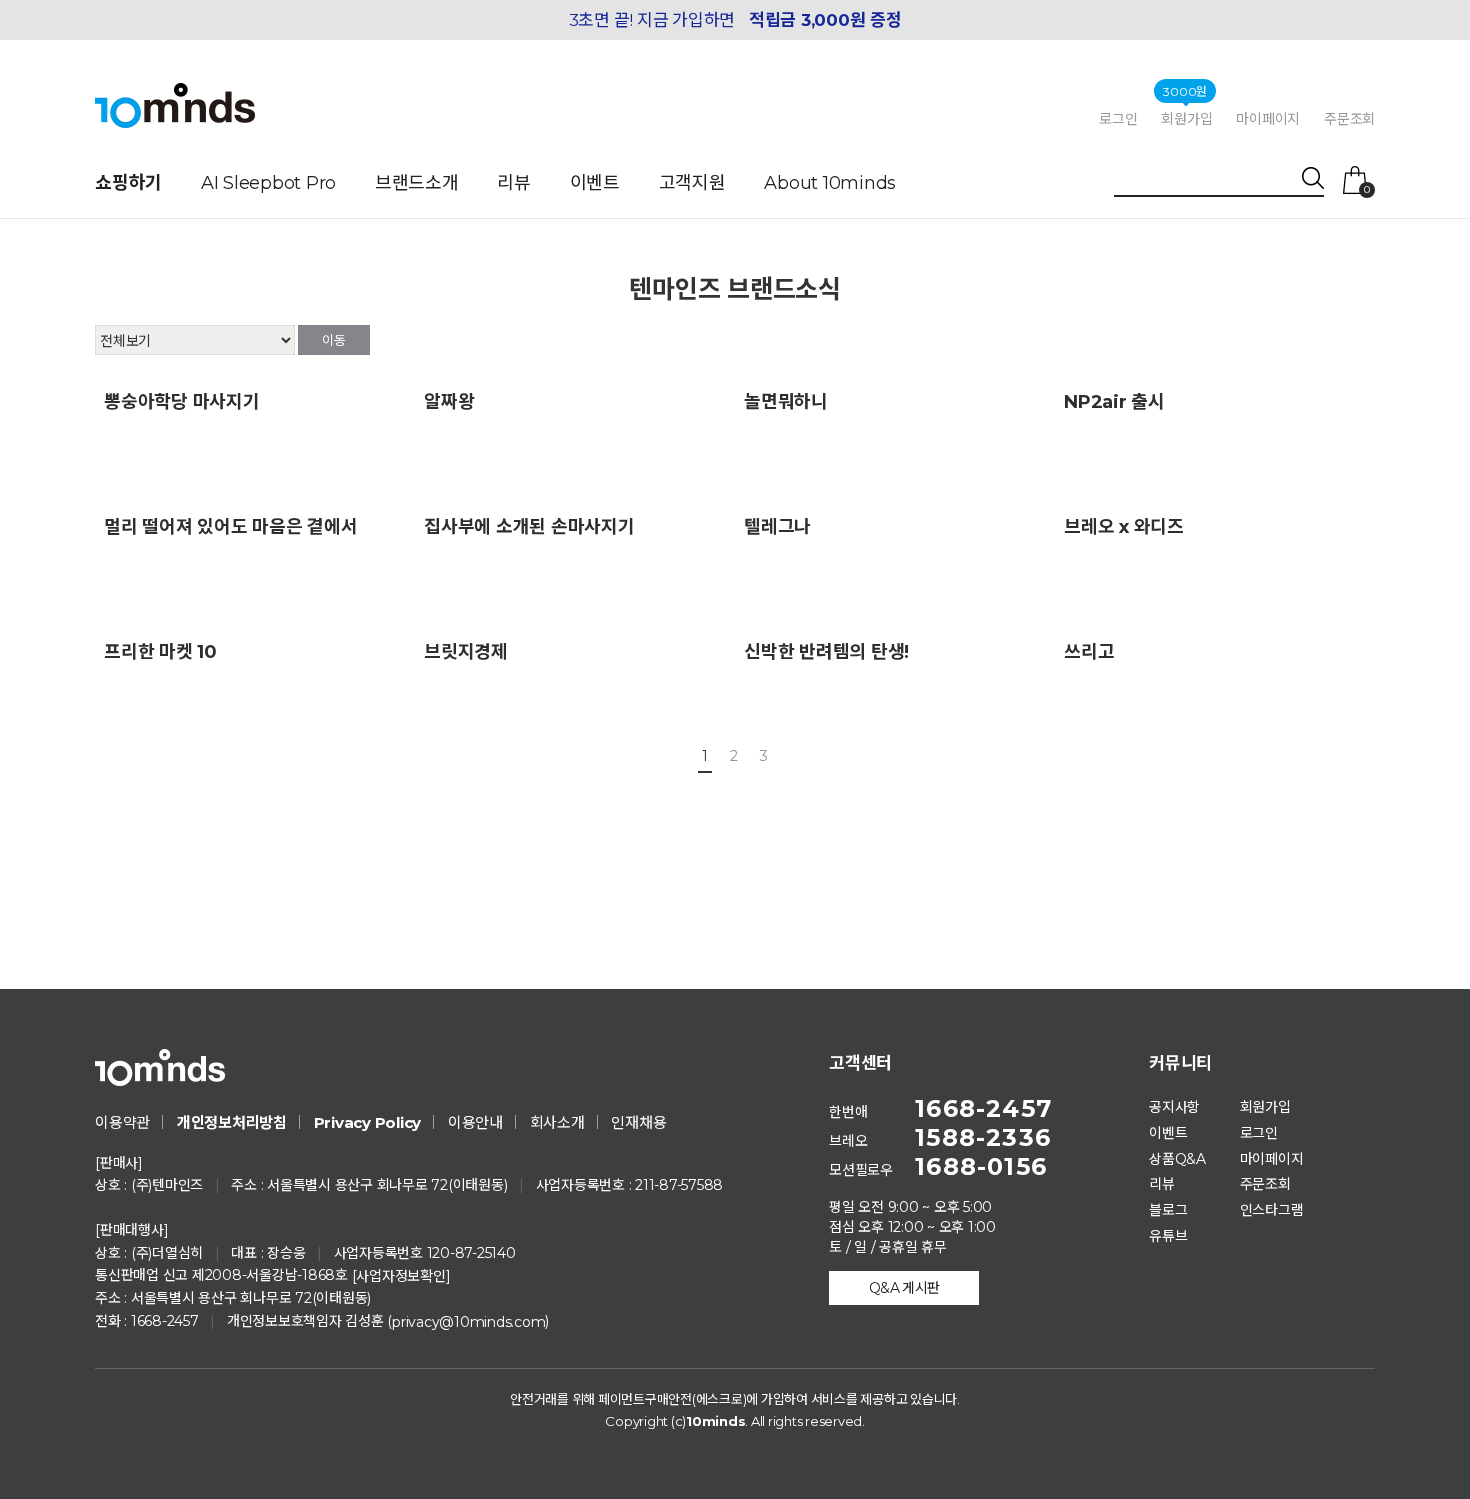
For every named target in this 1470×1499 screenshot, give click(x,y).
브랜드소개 (417, 183)
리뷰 (514, 183)
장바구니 (1367, 189)
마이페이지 (1268, 119)
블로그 (1168, 1210)
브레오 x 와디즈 (1124, 527)
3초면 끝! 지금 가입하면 (735, 20)
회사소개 (557, 1122)
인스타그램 (1272, 1210)
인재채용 (638, 1122)
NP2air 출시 (1114, 402)
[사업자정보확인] (401, 1276)
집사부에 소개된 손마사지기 (529, 527)
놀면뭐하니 (786, 402)
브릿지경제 (466, 652)
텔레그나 (777, 527)
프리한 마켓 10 (160, 652)
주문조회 (1349, 119)
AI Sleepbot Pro (268, 183)
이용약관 (122, 1122)
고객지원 (692, 183)
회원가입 (1186, 118)
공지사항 (1174, 1107)
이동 (334, 340)
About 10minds (830, 183)
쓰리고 (1089, 652)
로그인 (1118, 119)
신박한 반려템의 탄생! (826, 652)
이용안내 (475, 1122)
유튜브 (1168, 1236)
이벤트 (595, 183)
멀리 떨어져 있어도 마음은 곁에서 (231, 527)
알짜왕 (449, 402)
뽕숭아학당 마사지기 (182, 402)
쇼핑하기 (128, 183)
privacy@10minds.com (468, 1322)
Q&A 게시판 (904, 1288)
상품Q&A (1177, 1158)
